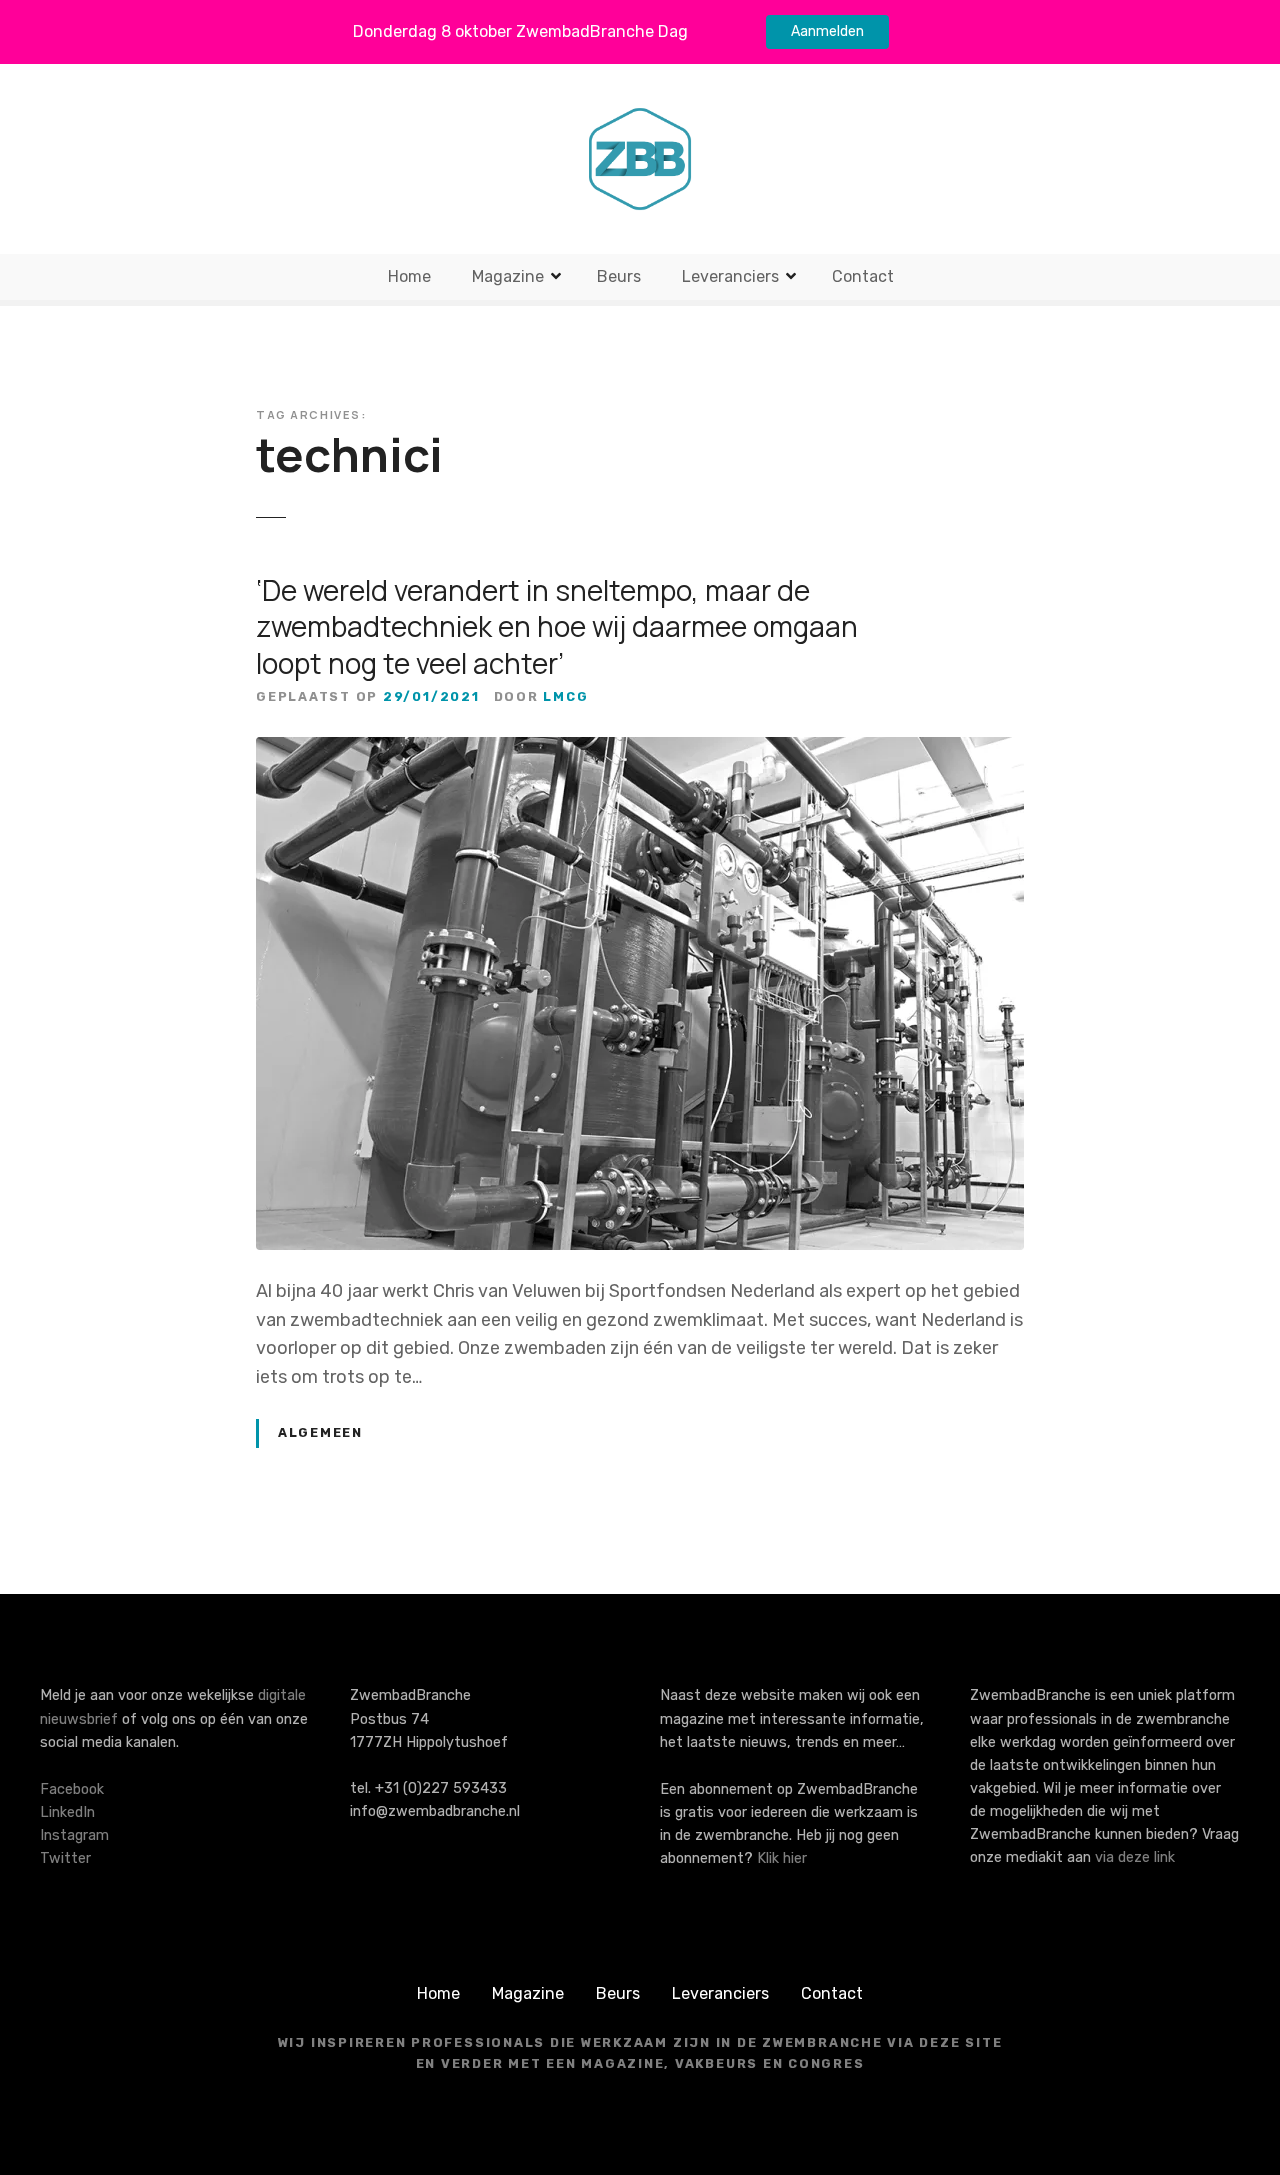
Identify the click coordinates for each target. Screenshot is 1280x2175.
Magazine (508, 276)
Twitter (65, 1858)
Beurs (619, 276)
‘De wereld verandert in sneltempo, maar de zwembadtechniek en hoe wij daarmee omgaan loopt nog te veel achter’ (557, 626)
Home (409, 276)
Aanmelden (827, 31)
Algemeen (320, 1432)
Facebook (72, 1789)
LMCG (565, 696)
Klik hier (782, 1858)
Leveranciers (730, 276)
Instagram (74, 1835)
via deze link (1135, 1857)
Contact (863, 276)
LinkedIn (67, 1812)
